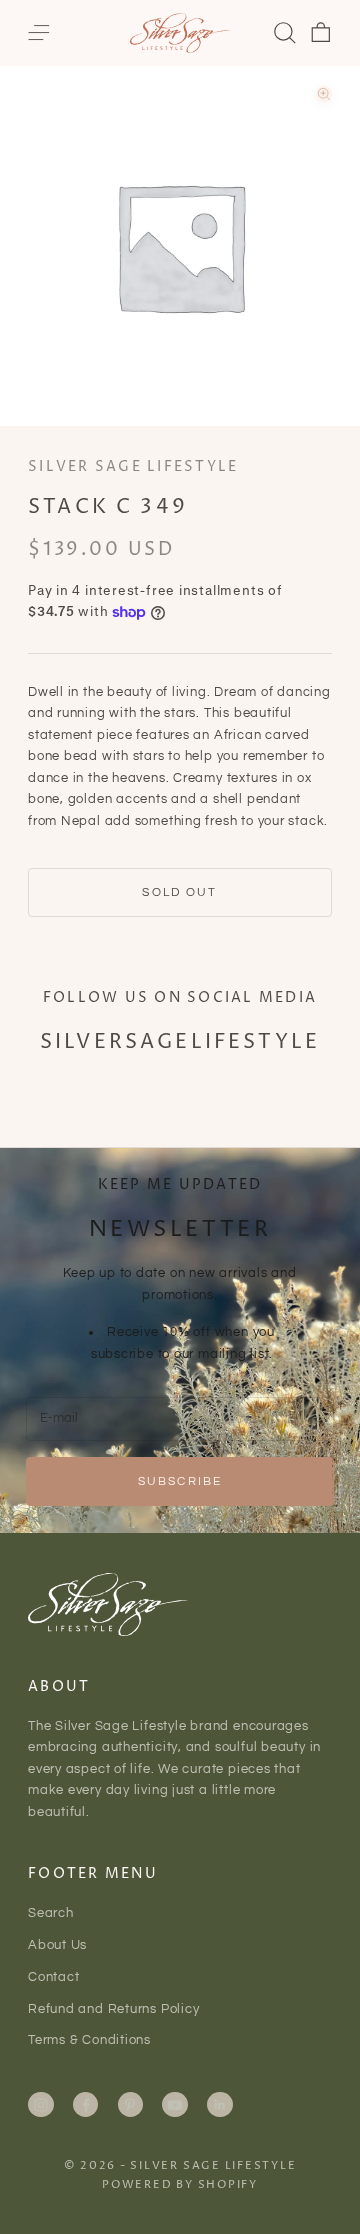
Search (51, 1913)
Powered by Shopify (180, 2184)
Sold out (179, 892)
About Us (57, 1945)
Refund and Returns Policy (114, 2009)
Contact (53, 1977)
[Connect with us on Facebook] (86, 2105)
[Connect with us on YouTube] (175, 2105)
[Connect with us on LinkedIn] (220, 2105)
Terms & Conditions (89, 2040)
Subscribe (180, 1481)
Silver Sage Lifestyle (133, 467)
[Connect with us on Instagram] (41, 2105)
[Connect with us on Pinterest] (130, 2105)
